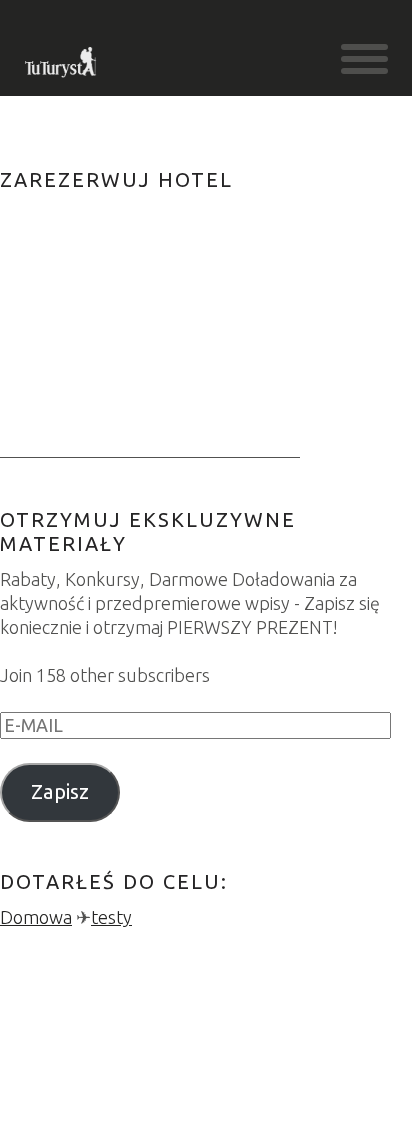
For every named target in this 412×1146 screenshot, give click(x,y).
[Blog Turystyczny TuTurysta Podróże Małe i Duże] (61, 68)
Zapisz (60, 791)
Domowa (36, 917)
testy (111, 917)
